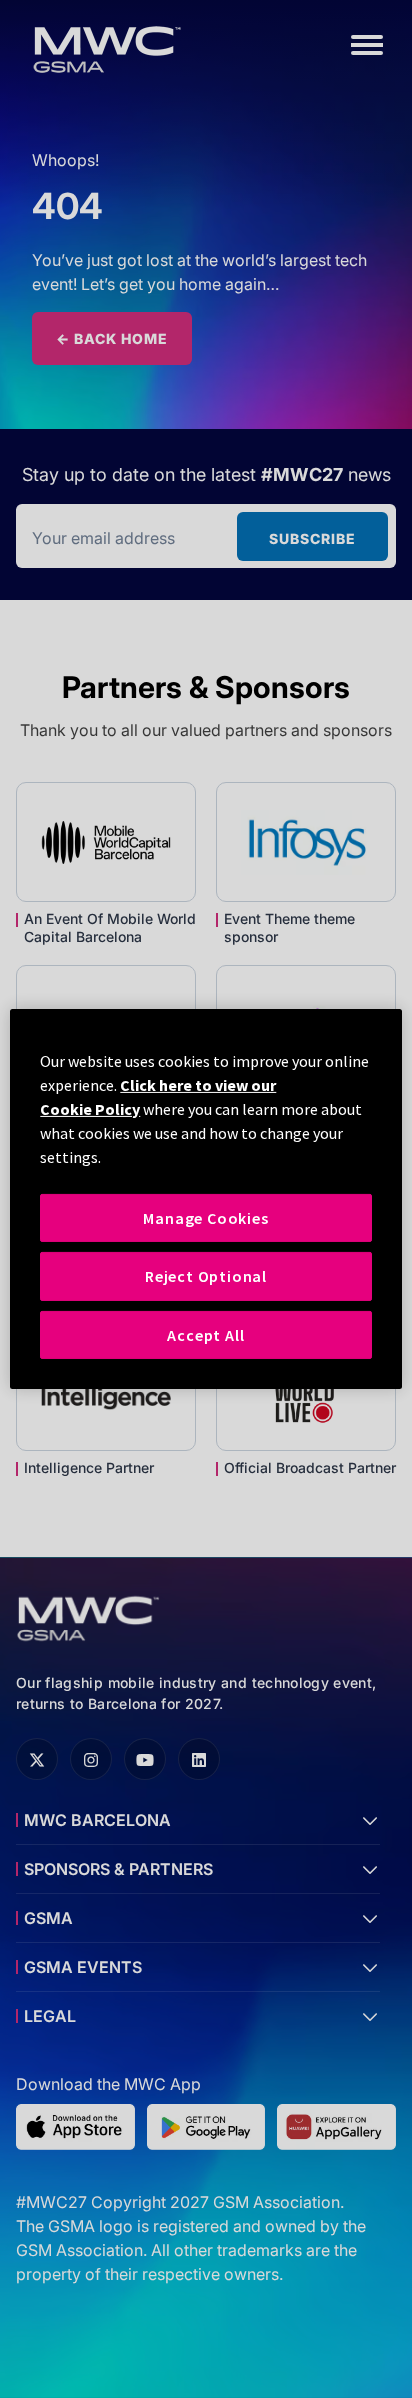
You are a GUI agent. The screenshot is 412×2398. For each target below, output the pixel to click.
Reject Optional (206, 1276)
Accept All (205, 1335)
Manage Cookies (205, 1218)
